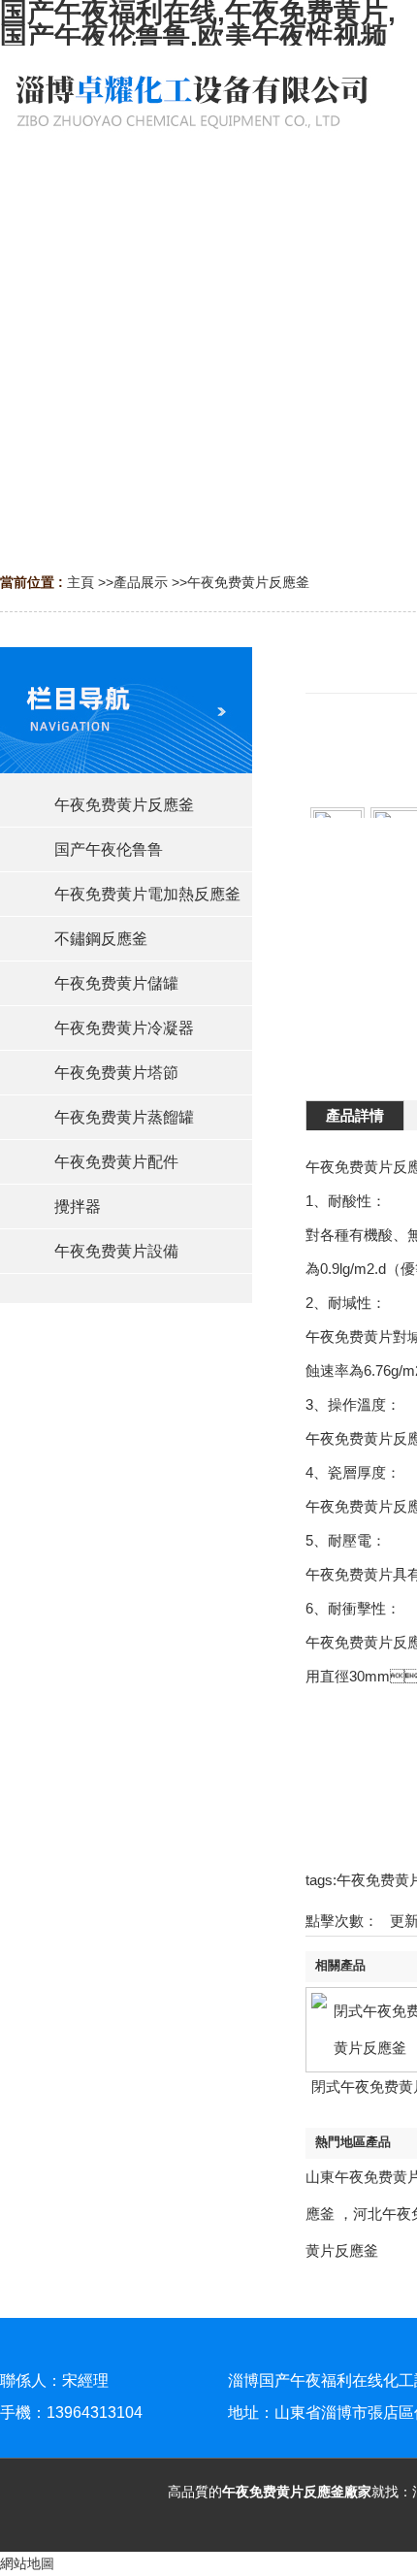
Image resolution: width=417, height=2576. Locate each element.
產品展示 (141, 582)
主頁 (80, 582)
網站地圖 (27, 2563)
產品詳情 (355, 1115)
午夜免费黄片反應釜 (248, 582)
